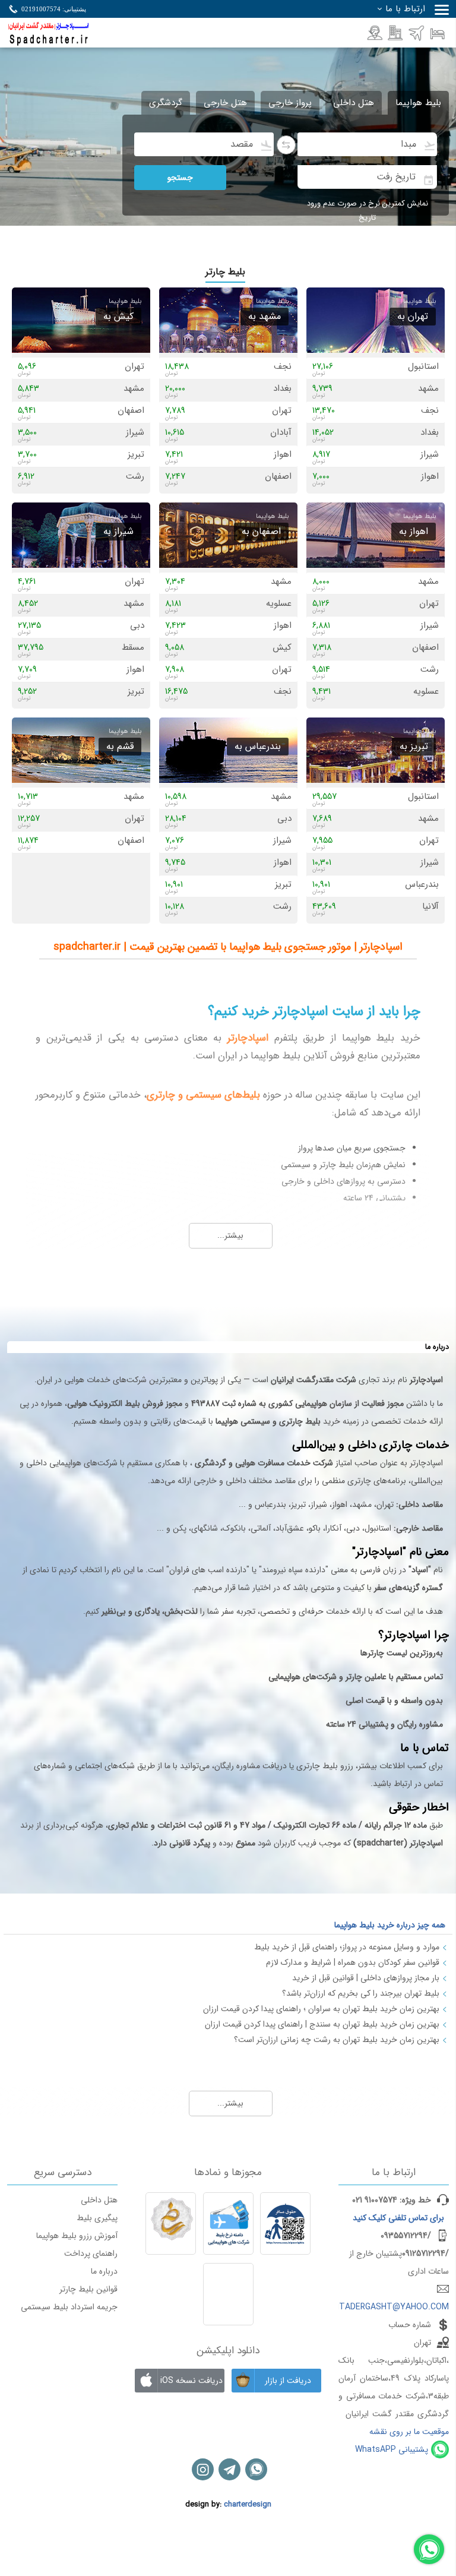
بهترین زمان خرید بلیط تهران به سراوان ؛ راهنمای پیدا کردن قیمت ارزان (321, 2009)
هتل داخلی (354, 103)
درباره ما (104, 2271)
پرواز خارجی (290, 103)
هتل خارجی (225, 103)
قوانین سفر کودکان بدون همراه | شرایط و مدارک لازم (353, 1962)
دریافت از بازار (288, 2381)
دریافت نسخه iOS (191, 2381)
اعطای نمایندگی (397, 33)
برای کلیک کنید (398, 2218)
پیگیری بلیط (97, 2218)
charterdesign (248, 2505)
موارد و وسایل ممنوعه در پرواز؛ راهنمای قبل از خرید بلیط (347, 1947)
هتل (438, 33)
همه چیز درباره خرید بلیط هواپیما (390, 1925)
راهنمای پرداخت (91, 2253)
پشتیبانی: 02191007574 (54, 9)
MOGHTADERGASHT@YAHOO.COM (382, 2307)
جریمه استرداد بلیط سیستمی (69, 2307)
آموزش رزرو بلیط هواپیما (77, 2236)
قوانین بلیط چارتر (88, 2289)
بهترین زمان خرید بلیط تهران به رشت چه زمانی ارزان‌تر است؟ (337, 2040)
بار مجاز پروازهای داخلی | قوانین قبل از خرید (366, 1978)
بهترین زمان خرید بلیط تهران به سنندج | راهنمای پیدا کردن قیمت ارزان (322, 2024)
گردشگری (166, 103)
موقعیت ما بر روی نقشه (409, 2432)
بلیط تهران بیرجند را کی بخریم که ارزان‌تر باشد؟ (361, 1993)
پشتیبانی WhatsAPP (392, 2449)
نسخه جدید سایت (418, 33)
